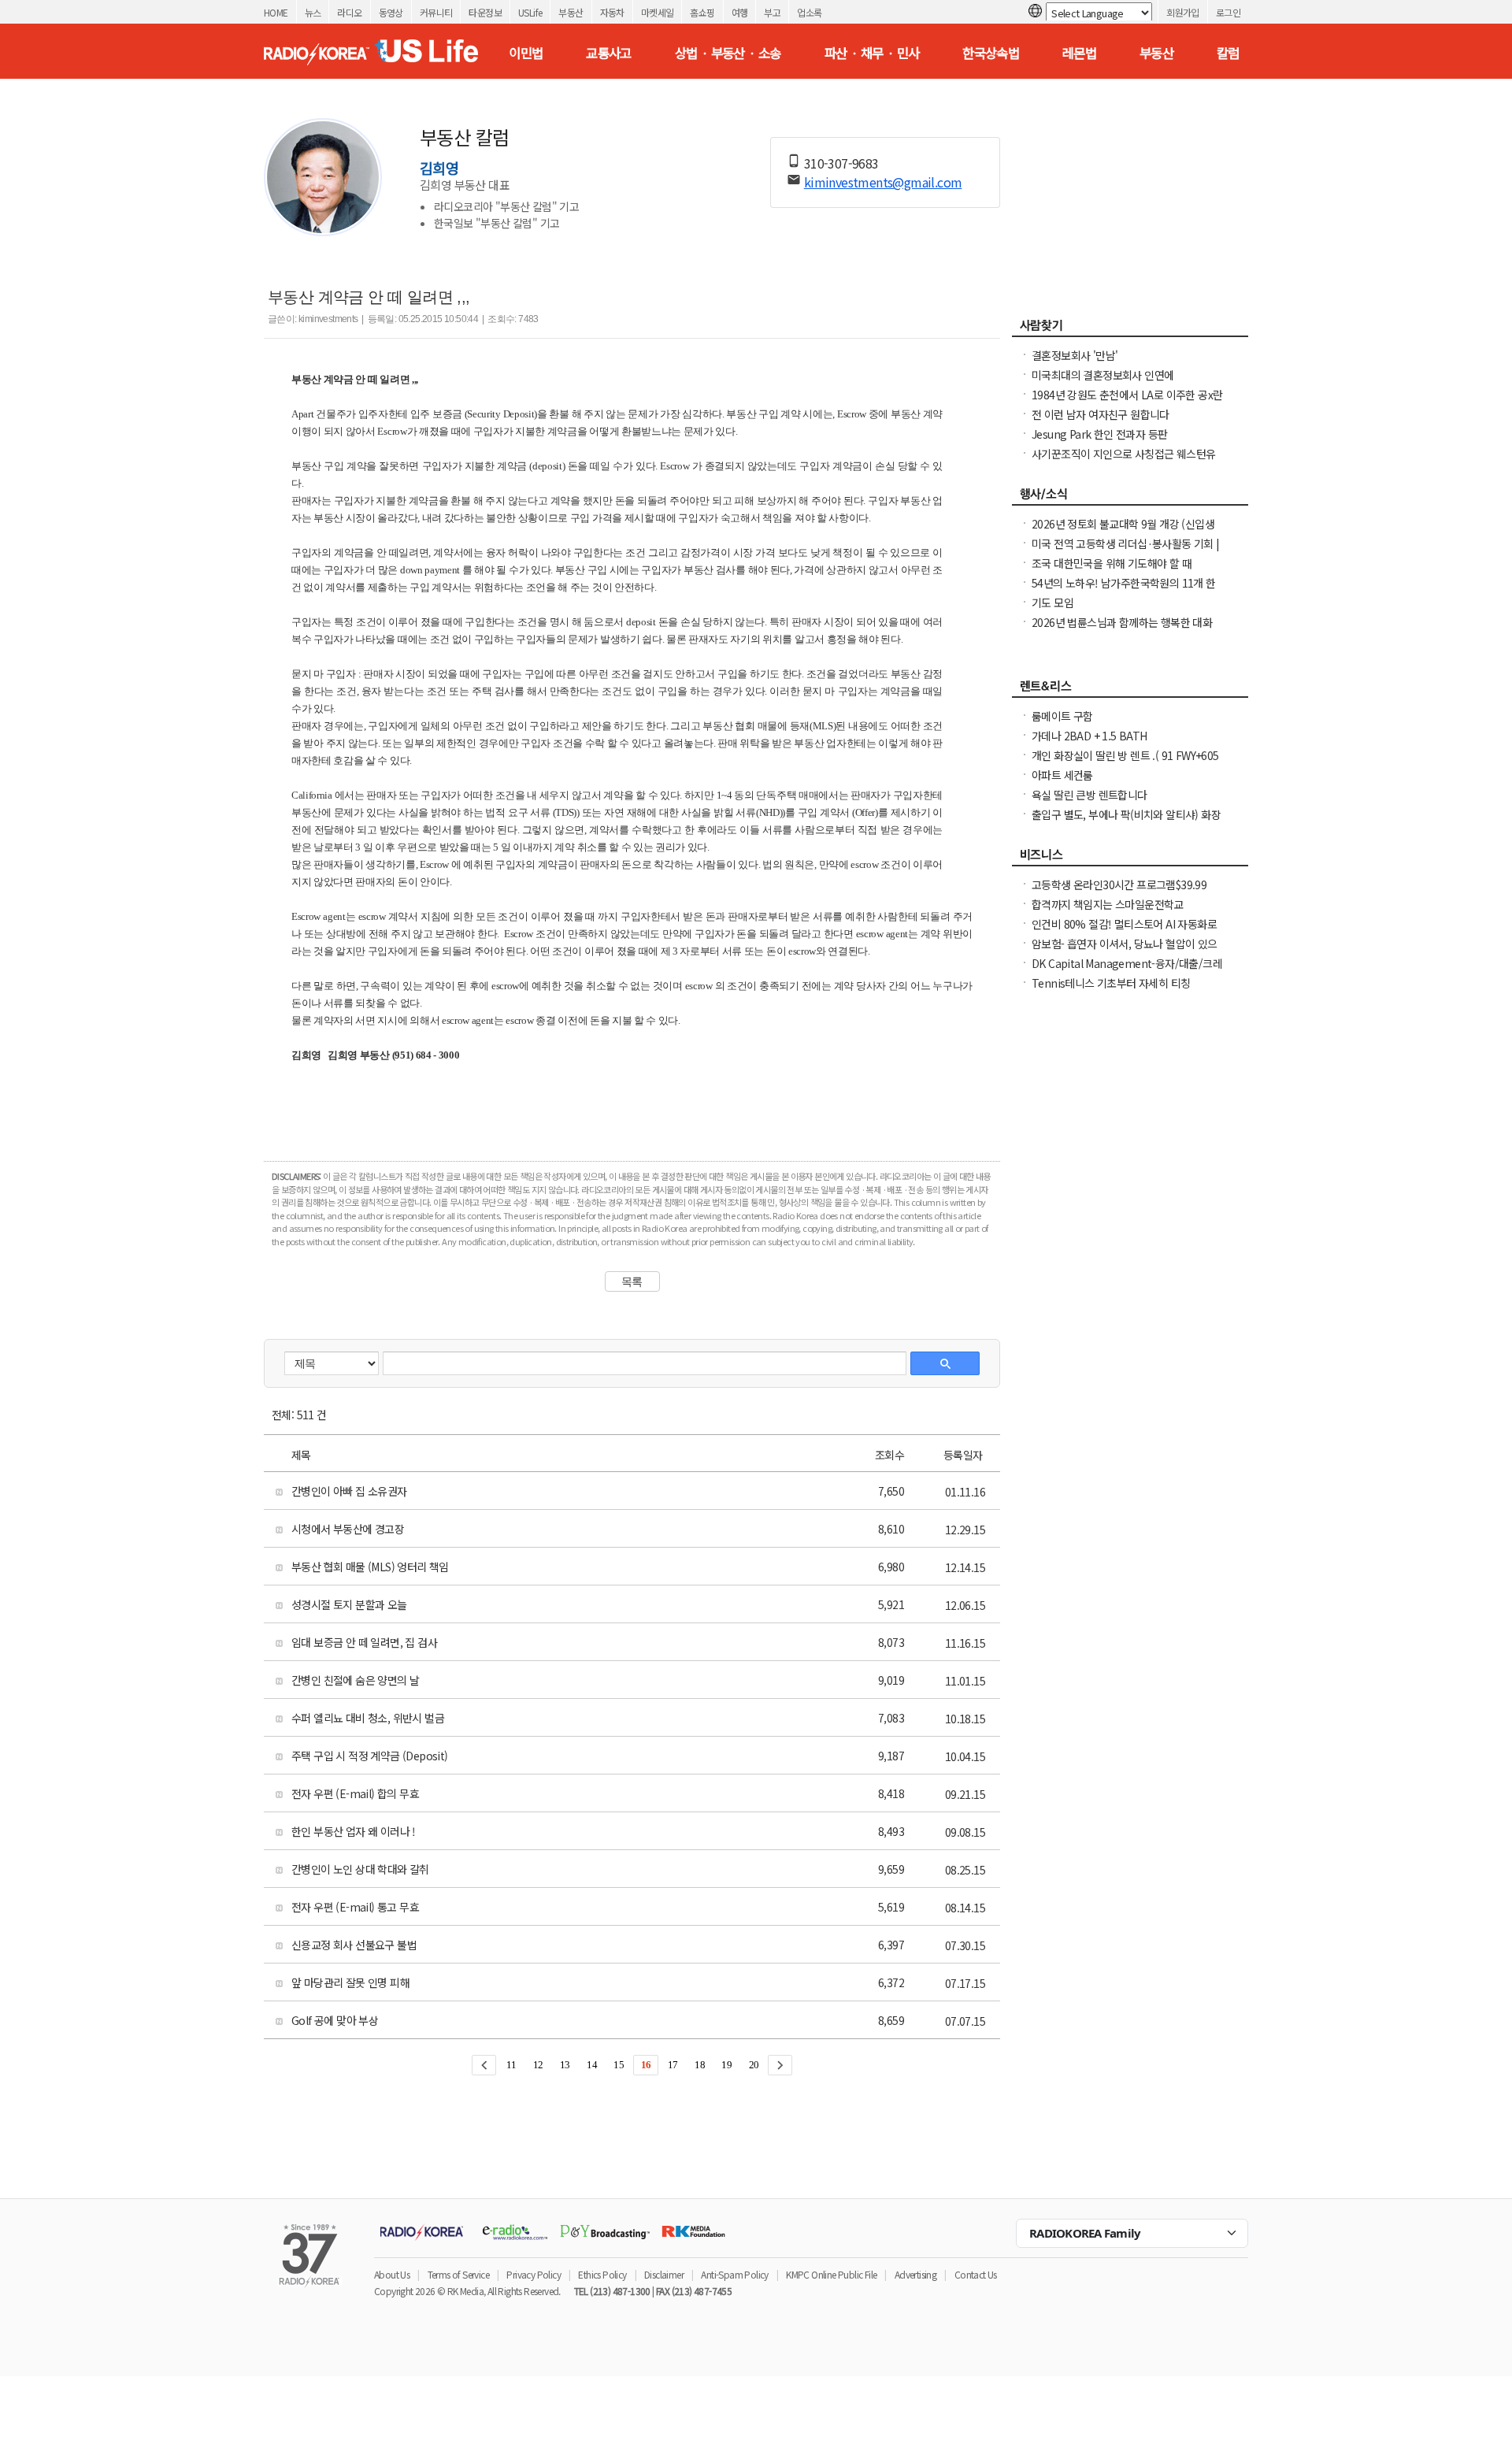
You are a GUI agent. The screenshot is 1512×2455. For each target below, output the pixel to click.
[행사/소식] (1130, 498)
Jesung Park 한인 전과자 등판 (1099, 434)
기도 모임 (1052, 603)
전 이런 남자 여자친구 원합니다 (1101, 414)
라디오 (349, 12)
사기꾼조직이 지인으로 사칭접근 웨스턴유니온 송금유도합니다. (1123, 462)
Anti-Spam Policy (734, 2274)
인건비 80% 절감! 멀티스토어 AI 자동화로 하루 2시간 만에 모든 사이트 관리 (1124, 932)
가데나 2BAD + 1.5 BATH (1090, 736)
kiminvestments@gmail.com (883, 182)
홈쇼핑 (702, 12)
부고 (772, 12)
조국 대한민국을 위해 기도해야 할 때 (1112, 563)
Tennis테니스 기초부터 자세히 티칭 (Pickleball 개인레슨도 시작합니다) (1111, 991)
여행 (740, 12)
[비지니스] (1130, 859)
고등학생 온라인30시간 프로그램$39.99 (1119, 884)
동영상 (391, 12)
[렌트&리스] (1130, 690)
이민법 (526, 53)
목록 (632, 1281)
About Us (392, 2274)
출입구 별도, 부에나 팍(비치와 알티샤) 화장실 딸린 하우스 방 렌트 (1126, 822)
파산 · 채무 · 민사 (872, 53)
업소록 (809, 12)
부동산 (571, 12)
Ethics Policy (602, 2274)
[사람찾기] (1130, 329)
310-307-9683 (841, 163)
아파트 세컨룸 (1062, 775)
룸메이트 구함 (1062, 716)
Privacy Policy (534, 2274)
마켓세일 (658, 12)
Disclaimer (664, 2274)
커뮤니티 (436, 12)
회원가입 (1183, 12)
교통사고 (609, 53)
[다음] (780, 2065)
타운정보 (485, 12)
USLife (530, 12)
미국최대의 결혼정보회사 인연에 (1102, 375)
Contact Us (976, 2274)
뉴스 (313, 12)
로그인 (1228, 12)
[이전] (484, 2065)
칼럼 (1228, 53)
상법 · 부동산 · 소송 (728, 53)
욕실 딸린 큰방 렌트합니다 (1090, 795)
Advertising (915, 2274)
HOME (276, 12)
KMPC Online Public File (831, 2274)
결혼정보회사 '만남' (1075, 355)
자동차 (612, 12)
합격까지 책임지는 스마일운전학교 (1108, 904)
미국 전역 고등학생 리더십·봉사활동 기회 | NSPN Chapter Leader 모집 (1126, 551)
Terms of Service (458, 2274)
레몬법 (1079, 53)
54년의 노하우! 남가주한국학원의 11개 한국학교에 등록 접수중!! (1124, 591)
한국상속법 (991, 53)
